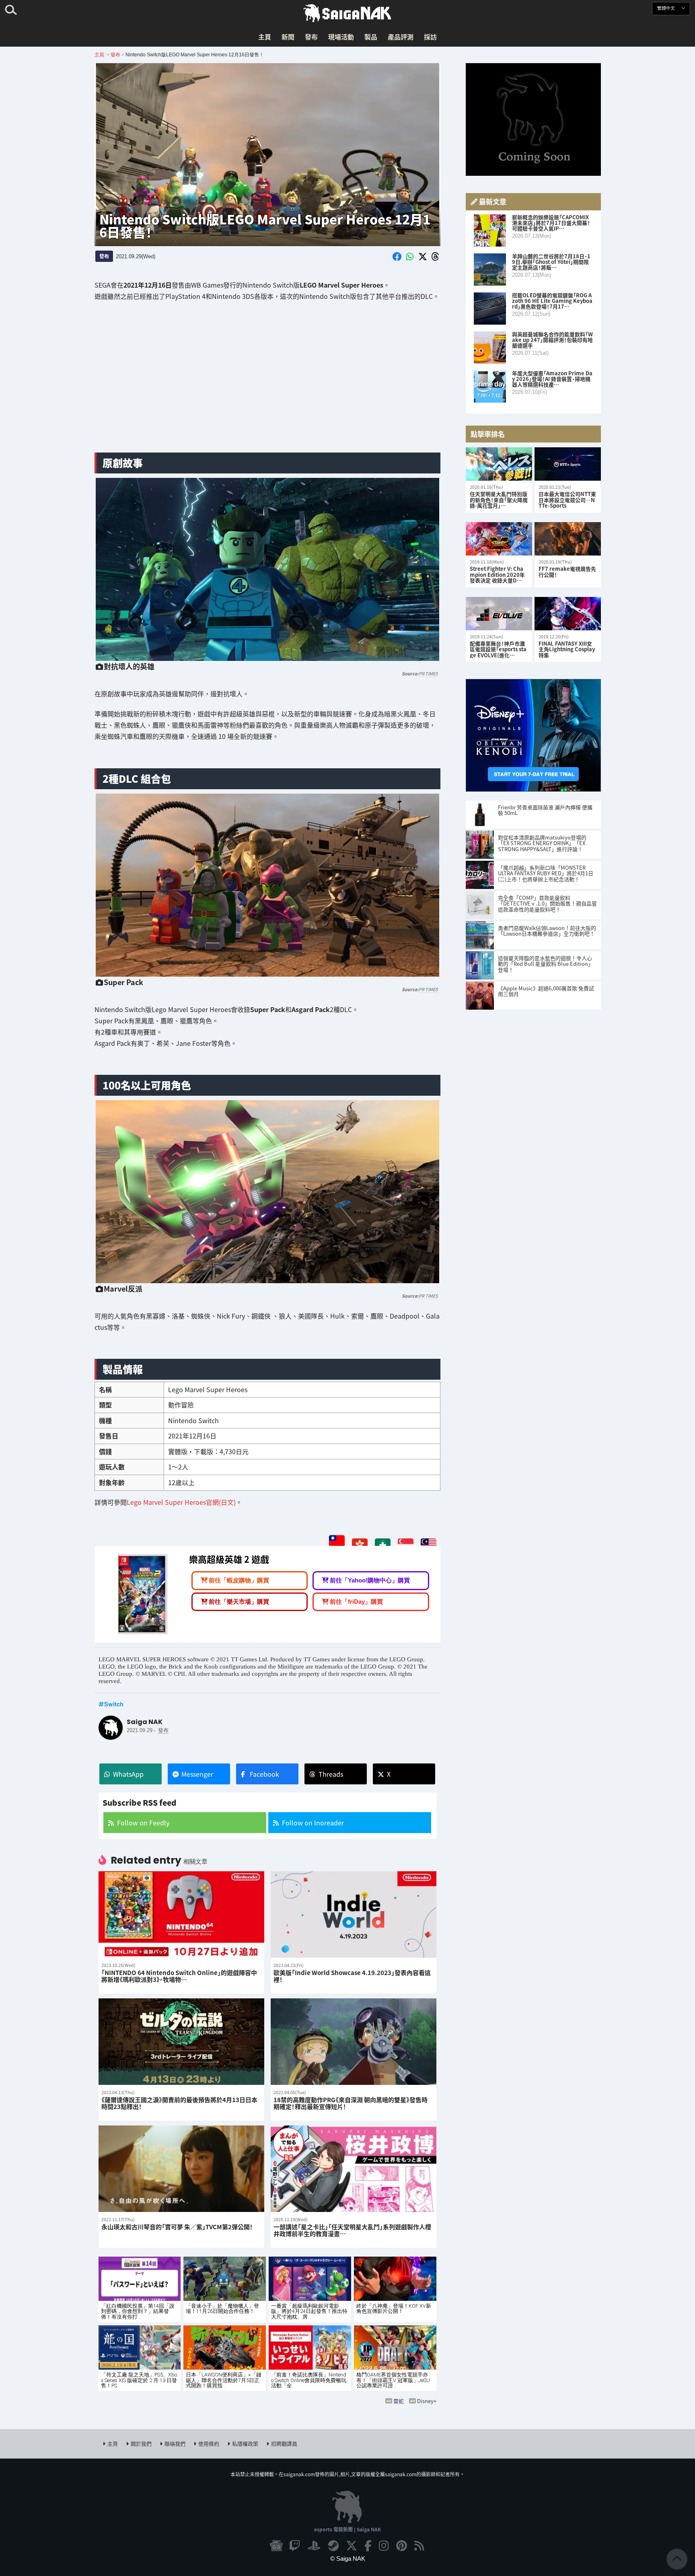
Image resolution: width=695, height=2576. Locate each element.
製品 (371, 37)
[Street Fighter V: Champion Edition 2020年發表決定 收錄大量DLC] (499, 539)
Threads (331, 1774)
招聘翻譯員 (284, 2443)
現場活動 (341, 37)
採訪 (430, 37)
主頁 (265, 37)
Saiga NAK (347, 13)
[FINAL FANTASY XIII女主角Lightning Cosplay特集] (568, 614)
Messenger (197, 1774)
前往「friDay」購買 (356, 1601)
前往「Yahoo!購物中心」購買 (370, 1580)
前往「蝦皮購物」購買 (239, 1580)
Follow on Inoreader (313, 1823)
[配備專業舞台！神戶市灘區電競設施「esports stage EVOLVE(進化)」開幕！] (499, 614)
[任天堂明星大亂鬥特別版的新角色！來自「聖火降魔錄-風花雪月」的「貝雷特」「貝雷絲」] (499, 464)
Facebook (264, 1774)
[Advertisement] (267, 383)
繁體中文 (667, 8)
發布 (311, 37)
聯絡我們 (175, 2443)
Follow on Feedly (143, 1823)
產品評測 (401, 37)
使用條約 (209, 2443)
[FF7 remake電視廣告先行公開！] (568, 539)
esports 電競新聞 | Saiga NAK (347, 2529)
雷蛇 (399, 2401)
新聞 (288, 37)
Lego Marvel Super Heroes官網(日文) (181, 1502)
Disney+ (427, 2401)
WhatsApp (128, 1774)
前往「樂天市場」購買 (239, 1601)
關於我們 (141, 2443)
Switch (114, 1704)
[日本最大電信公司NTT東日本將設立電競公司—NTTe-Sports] (568, 464)
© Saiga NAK (348, 2559)
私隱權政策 (245, 2443)
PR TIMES (428, 673)
